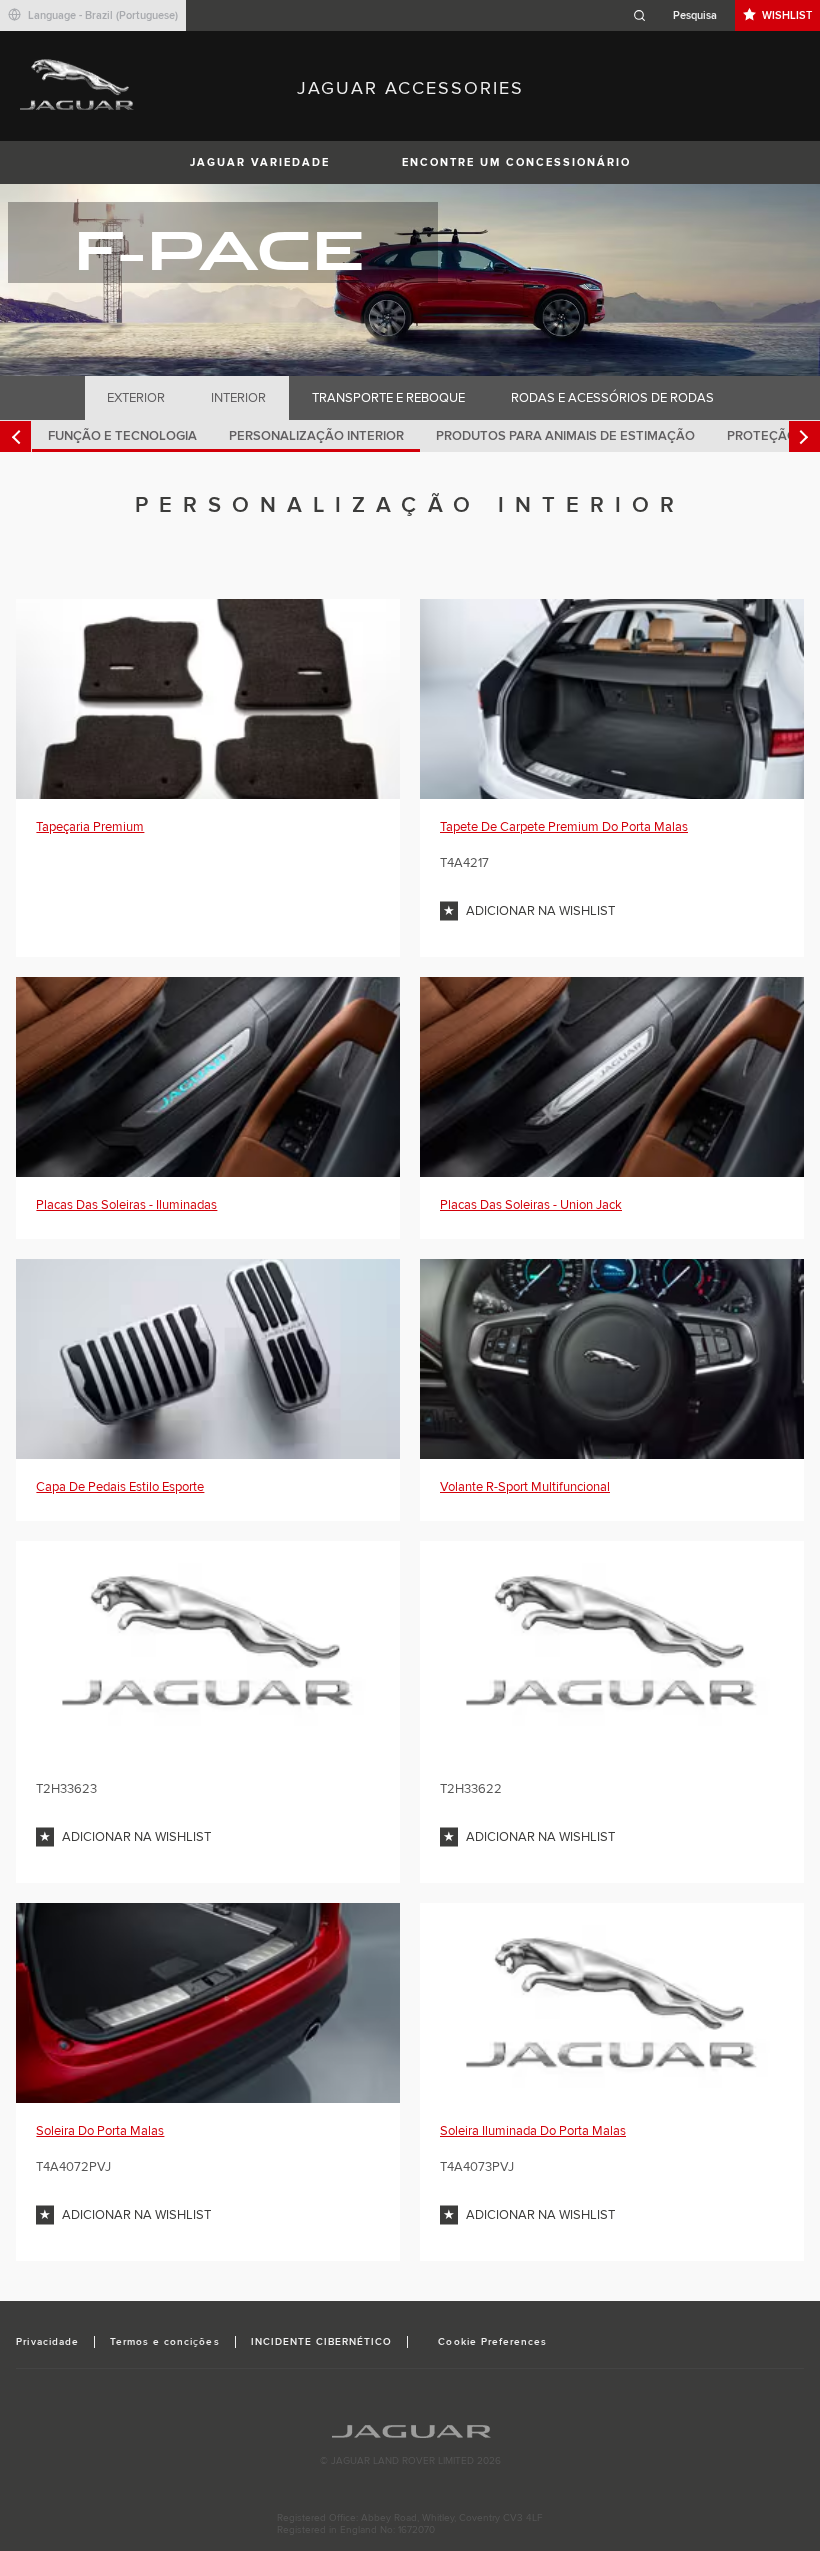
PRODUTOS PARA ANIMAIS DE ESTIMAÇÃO (565, 436)
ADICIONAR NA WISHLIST (540, 911)
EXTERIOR (136, 398)
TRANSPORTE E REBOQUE (388, 398)
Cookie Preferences (492, 2342)
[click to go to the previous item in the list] (15, 436)
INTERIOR (238, 398)
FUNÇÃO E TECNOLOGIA (122, 436)
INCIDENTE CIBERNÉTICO (322, 2342)
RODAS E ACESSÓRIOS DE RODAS (612, 398)
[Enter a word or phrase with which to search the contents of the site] (681, 15)
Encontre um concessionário (516, 162)
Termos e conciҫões (165, 2342)
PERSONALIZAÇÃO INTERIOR (316, 436)
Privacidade (47, 2342)
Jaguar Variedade (260, 162)
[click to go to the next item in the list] (804, 436)
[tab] (136, 398)
